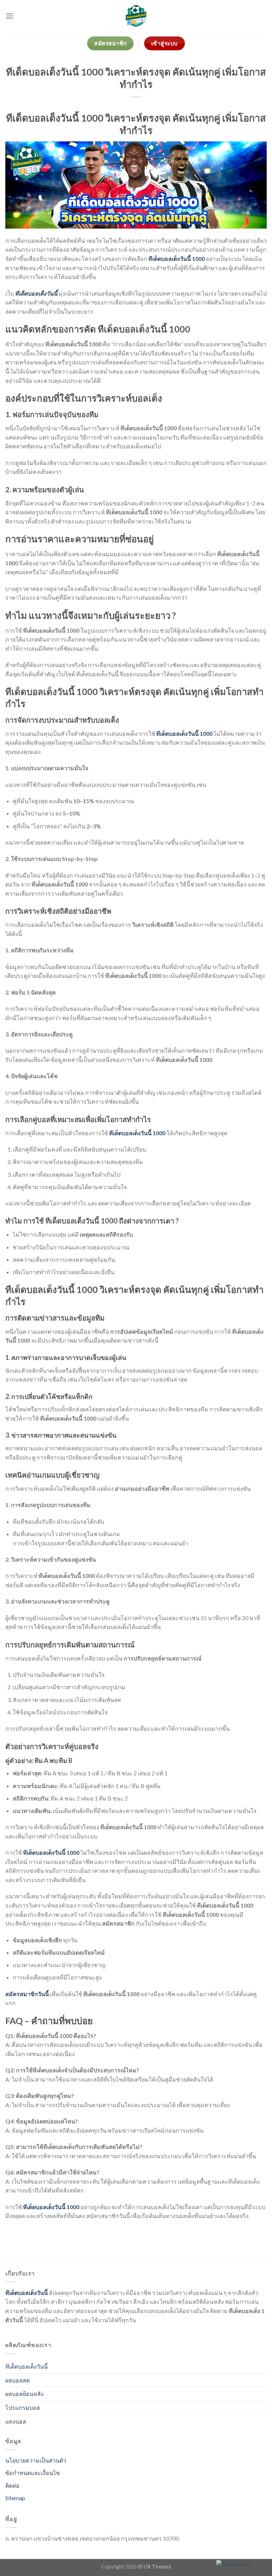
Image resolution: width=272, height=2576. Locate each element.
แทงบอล (16, 2421)
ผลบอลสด (18, 2380)
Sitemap (15, 2498)
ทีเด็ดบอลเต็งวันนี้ (27, 2293)
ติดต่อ (12, 2485)
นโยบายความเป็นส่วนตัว (36, 2460)
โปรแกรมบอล (23, 2407)
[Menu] (10, 16)
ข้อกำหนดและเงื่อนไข (33, 2473)
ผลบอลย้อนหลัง (24, 2394)
